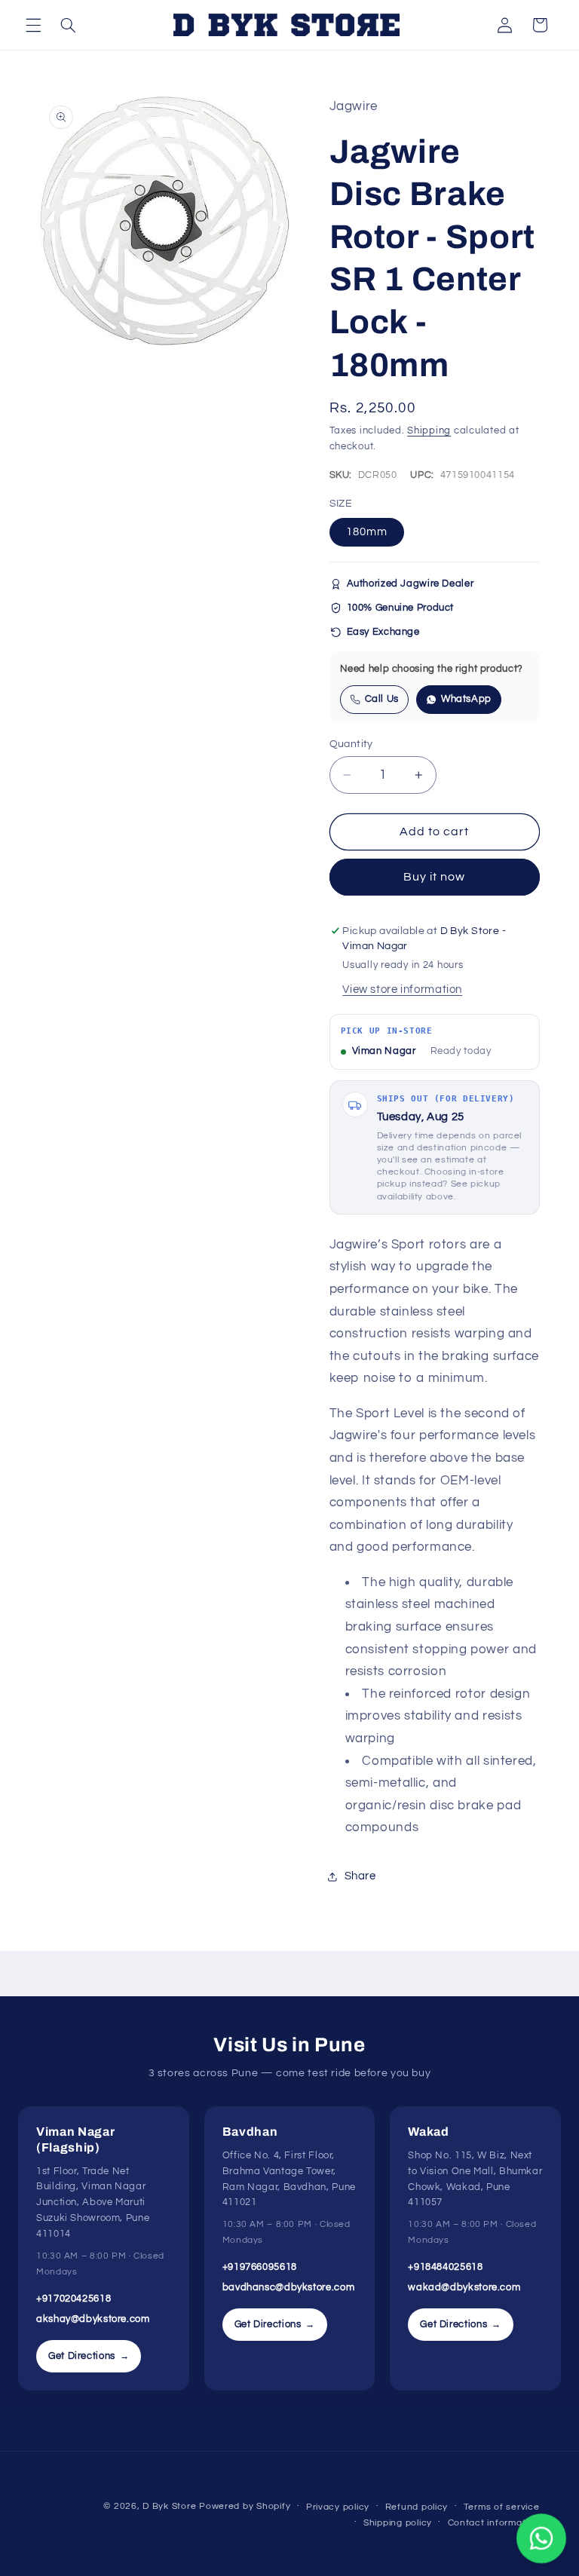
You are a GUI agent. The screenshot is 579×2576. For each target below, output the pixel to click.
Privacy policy (338, 2507)
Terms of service (502, 2507)
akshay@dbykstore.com (93, 2319)
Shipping (429, 431)
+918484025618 (445, 2267)
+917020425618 (74, 2299)
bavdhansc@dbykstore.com (289, 2287)
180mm (367, 532)
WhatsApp (466, 699)
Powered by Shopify (245, 2506)
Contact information (494, 2523)
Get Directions (89, 2356)
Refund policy (417, 2507)
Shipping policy (398, 2523)
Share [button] (360, 1876)
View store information (402, 989)
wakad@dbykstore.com (464, 2287)
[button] (33, 25)
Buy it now (435, 877)
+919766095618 (260, 2267)
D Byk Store (171, 2506)
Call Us (382, 699)
